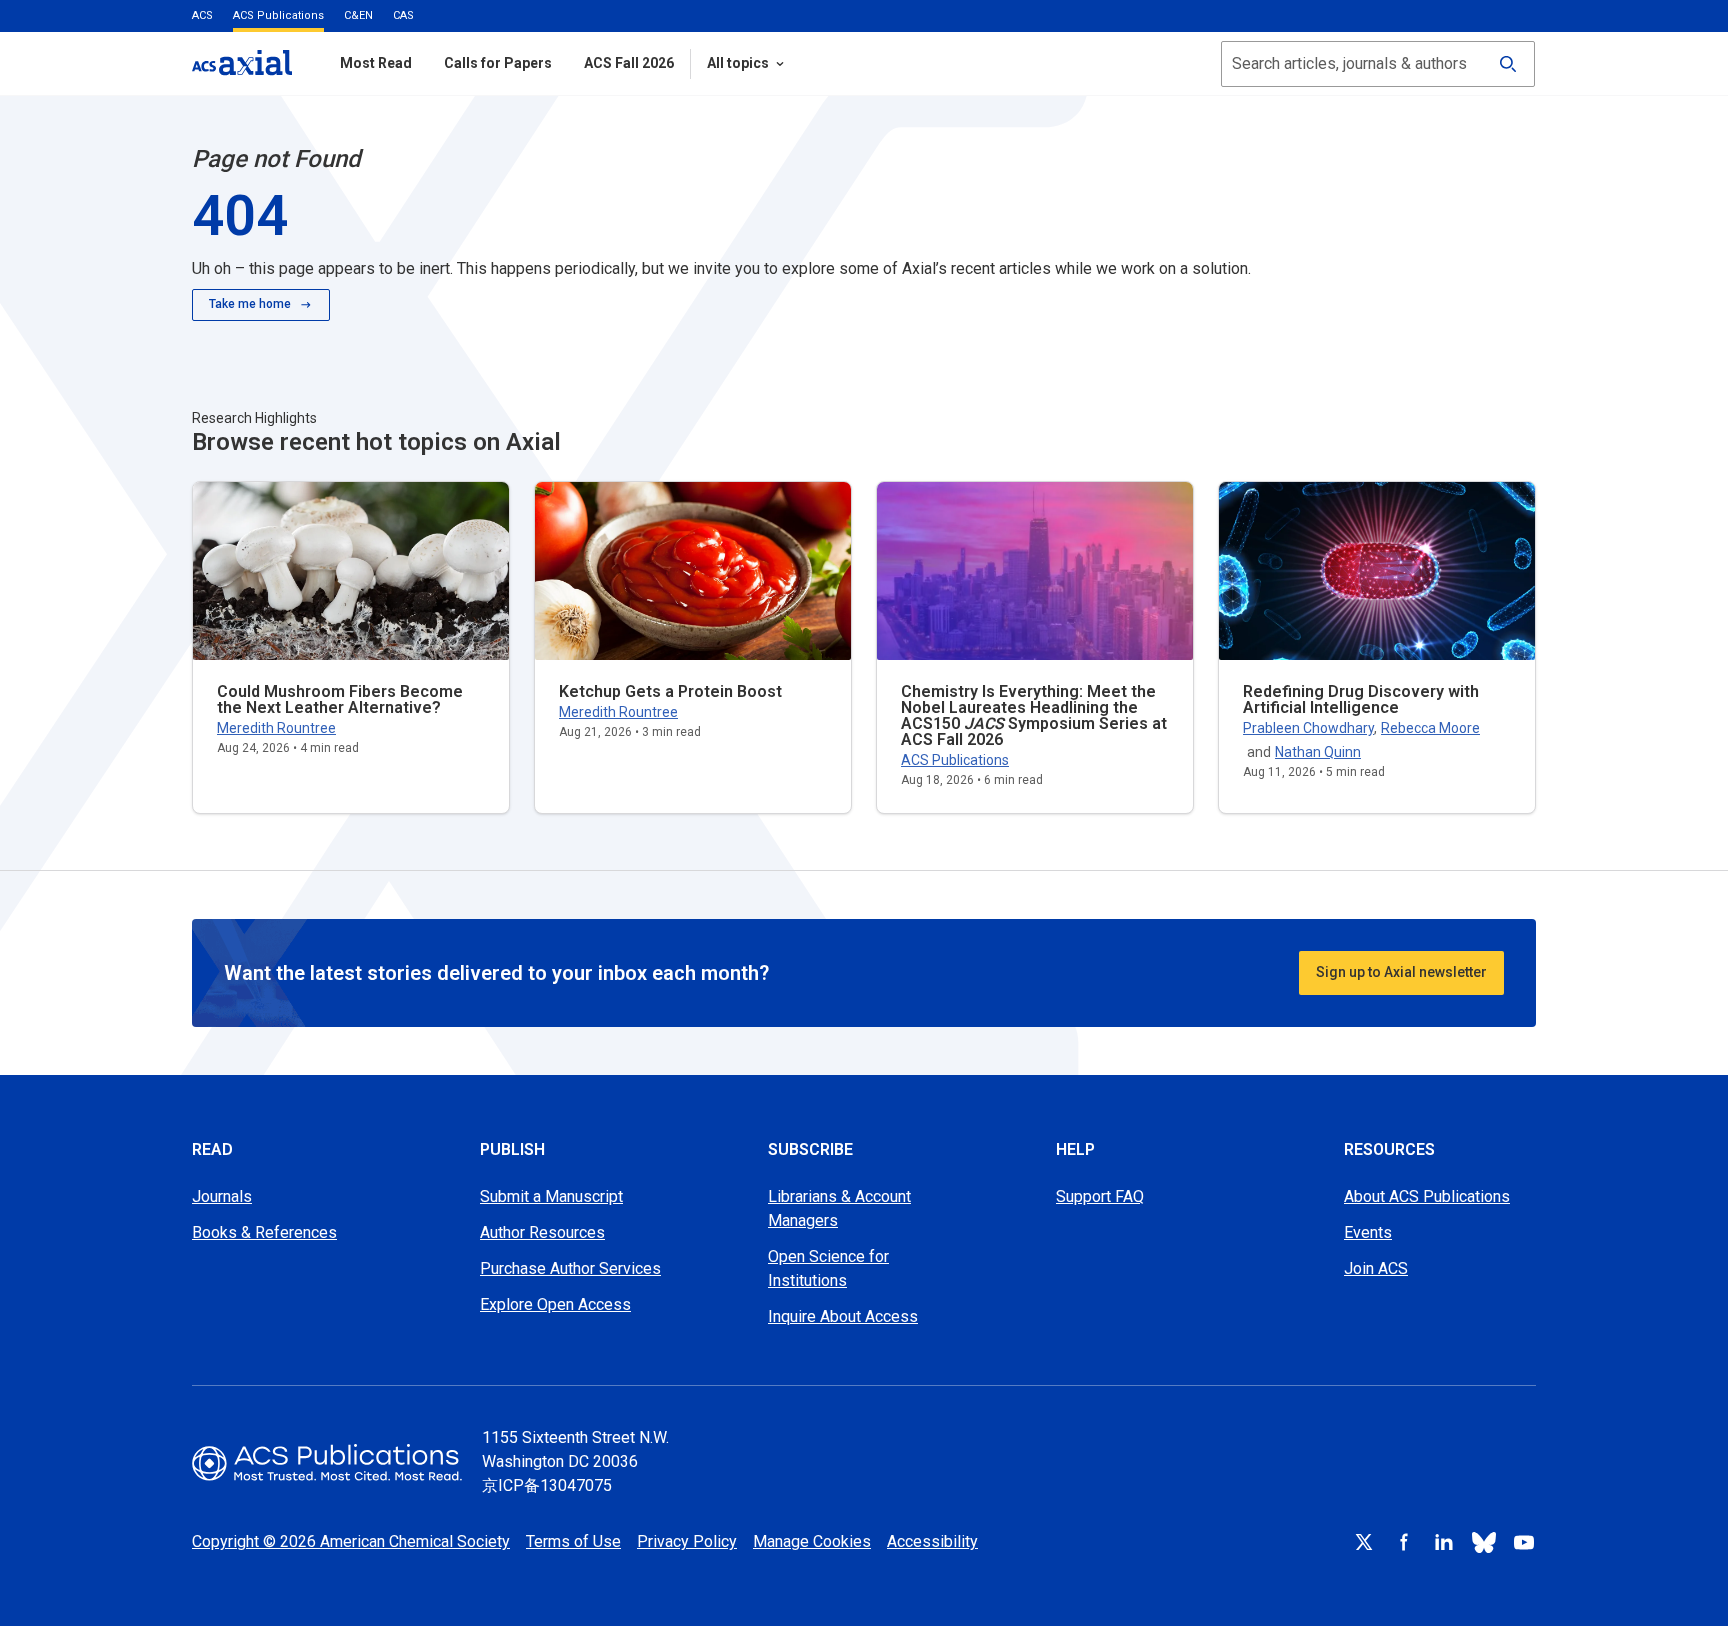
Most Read (376, 63)
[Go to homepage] (242, 62)
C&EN (358, 15)
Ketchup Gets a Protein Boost (670, 691)
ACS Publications (278, 15)
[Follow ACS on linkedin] (1444, 1542)
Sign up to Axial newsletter (1401, 972)
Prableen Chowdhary (1308, 728)
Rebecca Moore (1430, 728)
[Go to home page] (327, 1462)
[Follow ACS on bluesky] (1484, 1542)
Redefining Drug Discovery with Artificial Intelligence (1361, 699)
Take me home (250, 304)
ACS (202, 15)
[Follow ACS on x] (1364, 1542)
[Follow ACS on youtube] (1524, 1542)
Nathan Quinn (1318, 752)
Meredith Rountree (276, 728)
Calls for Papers (498, 63)
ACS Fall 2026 (629, 63)
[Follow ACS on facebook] (1404, 1542)
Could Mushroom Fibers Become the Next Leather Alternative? (340, 699)
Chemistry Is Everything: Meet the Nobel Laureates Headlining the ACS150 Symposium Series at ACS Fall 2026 (1034, 715)
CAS (403, 15)
